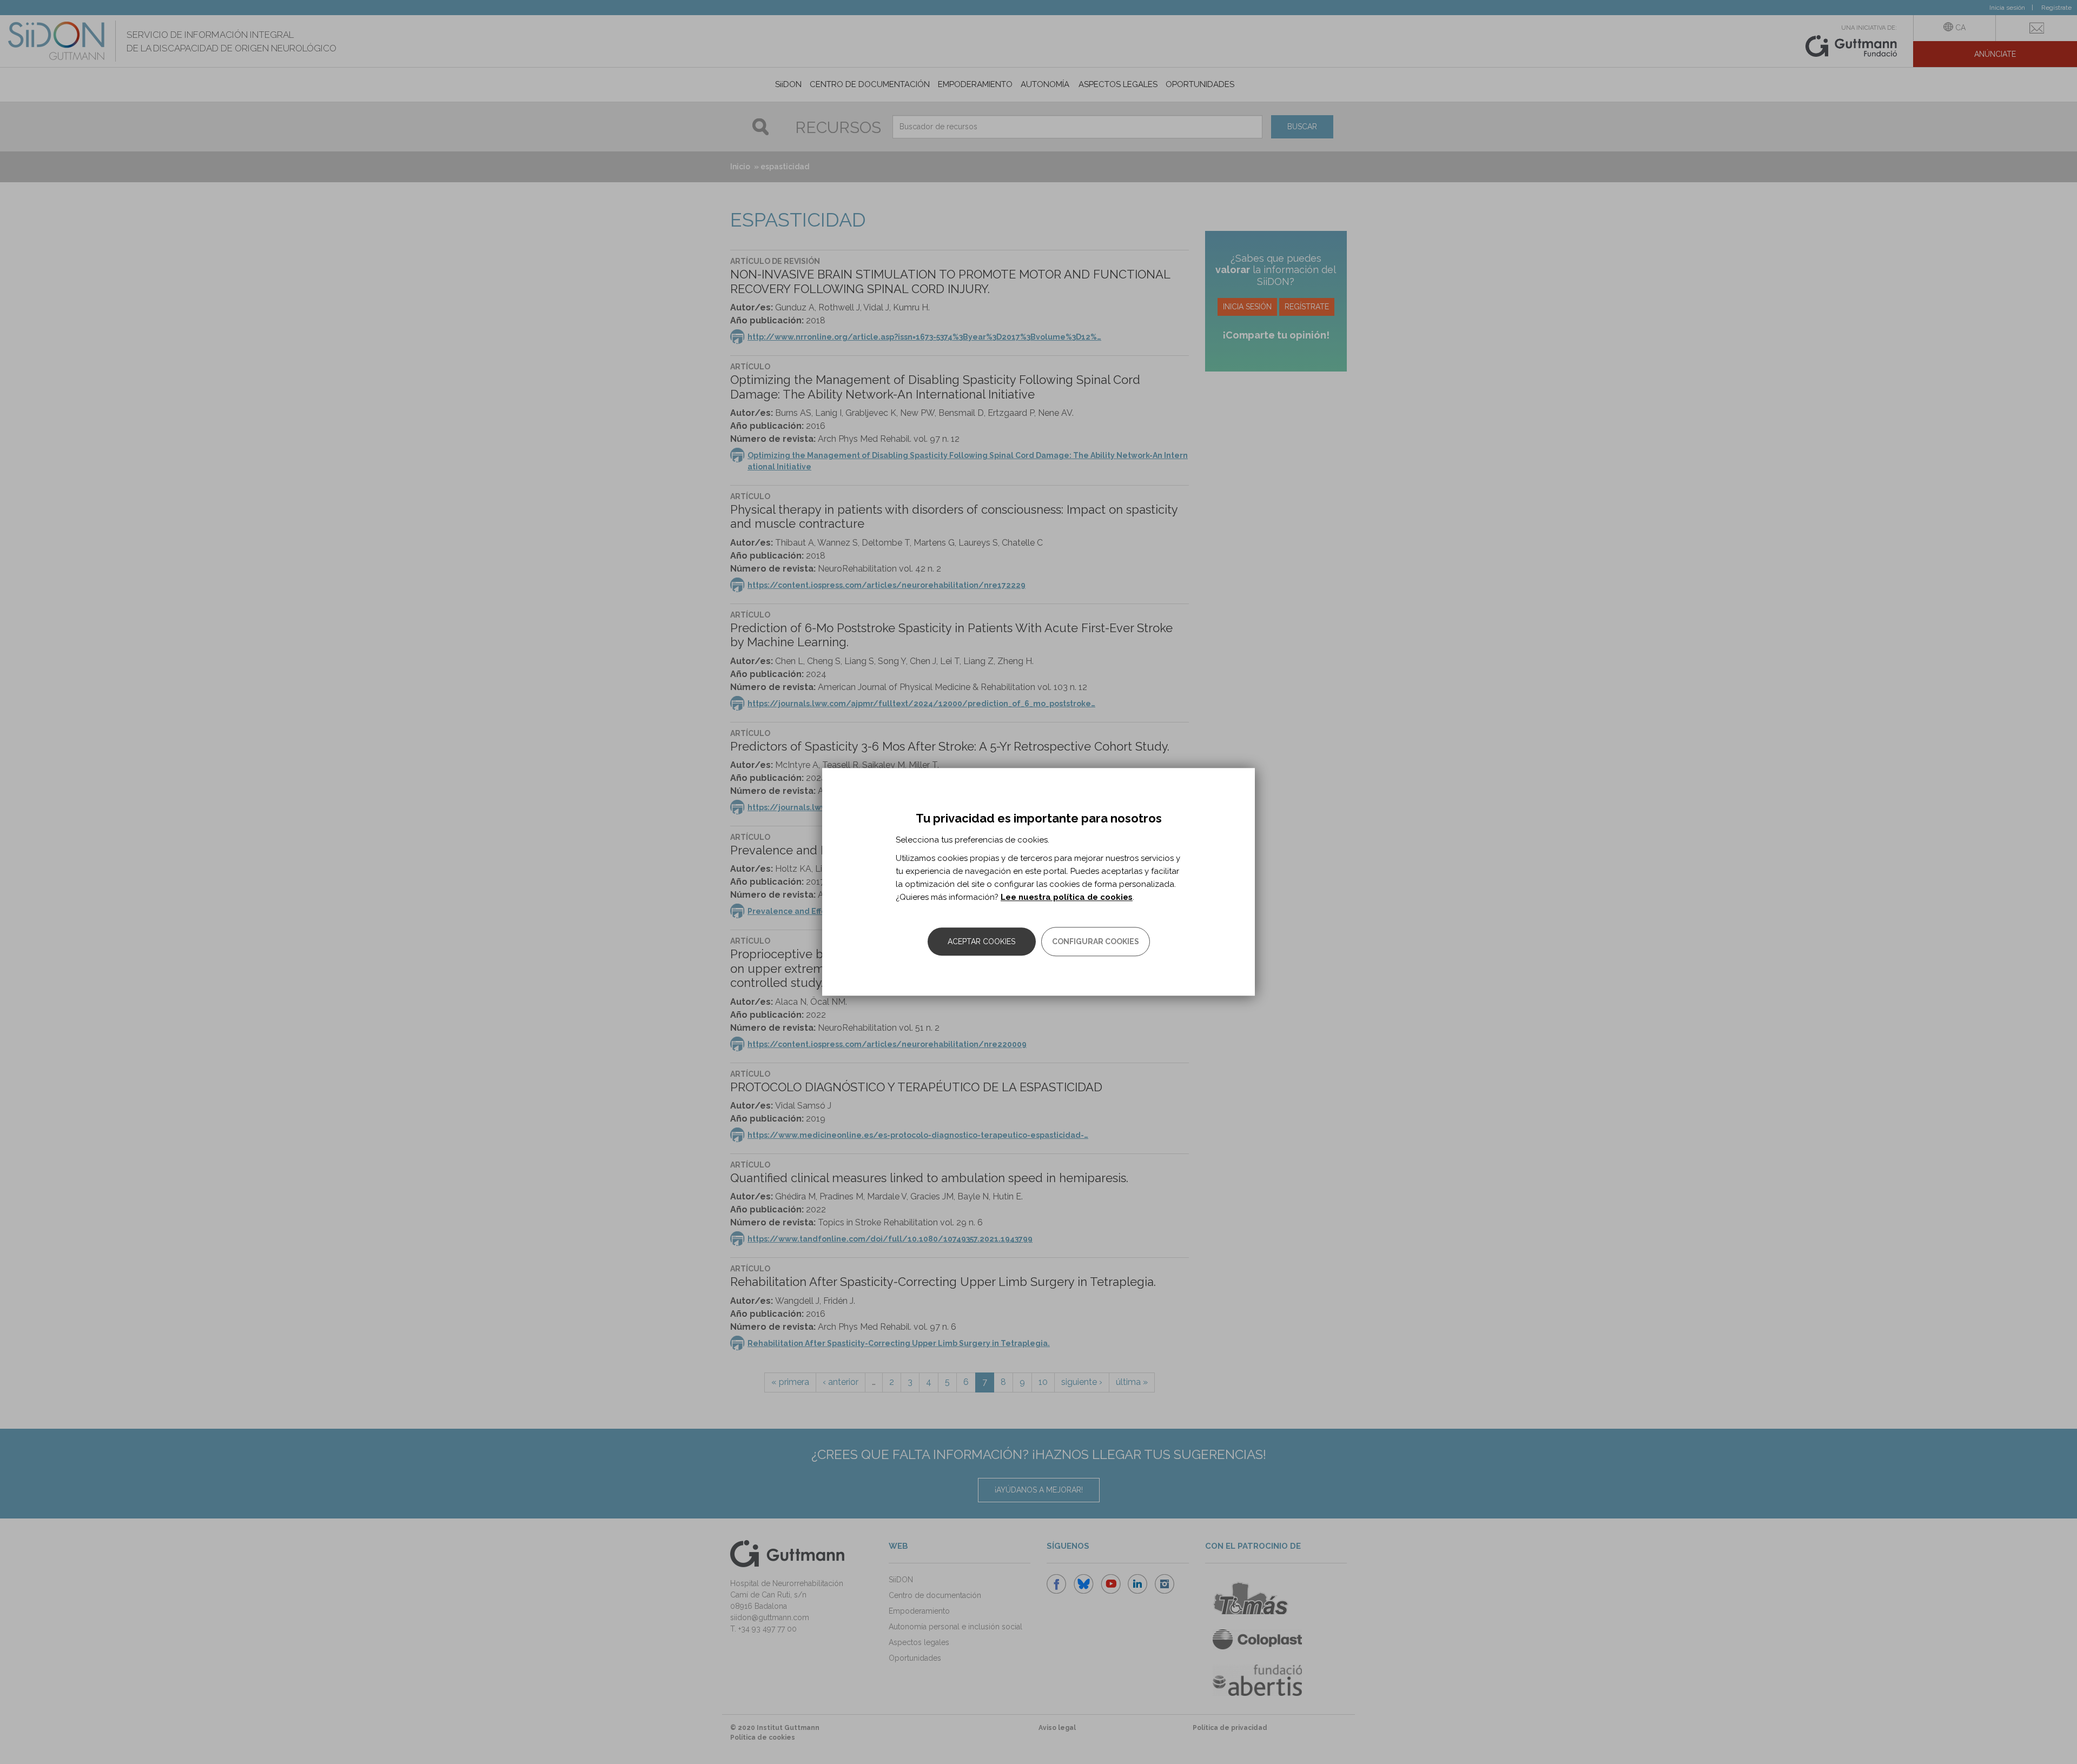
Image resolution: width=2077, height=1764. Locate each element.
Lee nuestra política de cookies (1067, 898)
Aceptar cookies (981, 942)
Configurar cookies (1096, 942)
